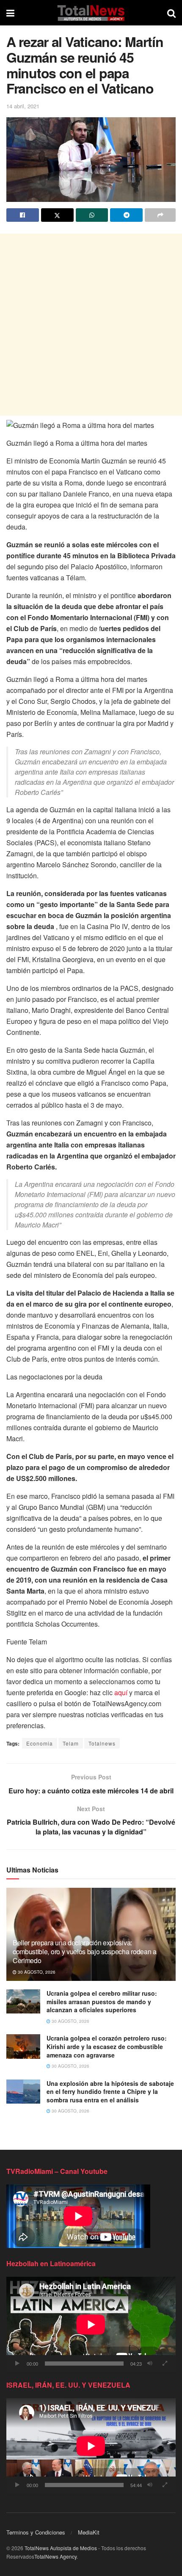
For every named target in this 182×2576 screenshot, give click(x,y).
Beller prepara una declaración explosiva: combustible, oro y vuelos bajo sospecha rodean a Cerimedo (85, 1951)
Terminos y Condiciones (36, 2532)
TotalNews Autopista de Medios (61, 2548)
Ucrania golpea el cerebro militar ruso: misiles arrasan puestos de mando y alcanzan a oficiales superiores (102, 2001)
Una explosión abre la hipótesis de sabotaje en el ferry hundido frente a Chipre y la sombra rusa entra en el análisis (110, 2092)
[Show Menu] (10, 13)
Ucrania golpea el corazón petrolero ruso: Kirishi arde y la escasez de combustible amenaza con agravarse (107, 2046)
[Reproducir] (17, 2364)
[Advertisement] (91, 325)
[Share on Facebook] (23, 215)
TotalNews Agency (55, 2556)
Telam (71, 1743)
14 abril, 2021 (23, 106)
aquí (121, 1692)
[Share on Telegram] (126, 215)
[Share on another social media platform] (160, 215)
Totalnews (102, 1743)
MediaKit (89, 2532)
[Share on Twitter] (57, 215)
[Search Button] (171, 13)
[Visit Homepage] (91, 13)
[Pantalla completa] (165, 2364)
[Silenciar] (150, 2364)
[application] (91, 2324)
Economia (40, 1743)
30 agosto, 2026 (36, 1972)
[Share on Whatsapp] (92, 215)
